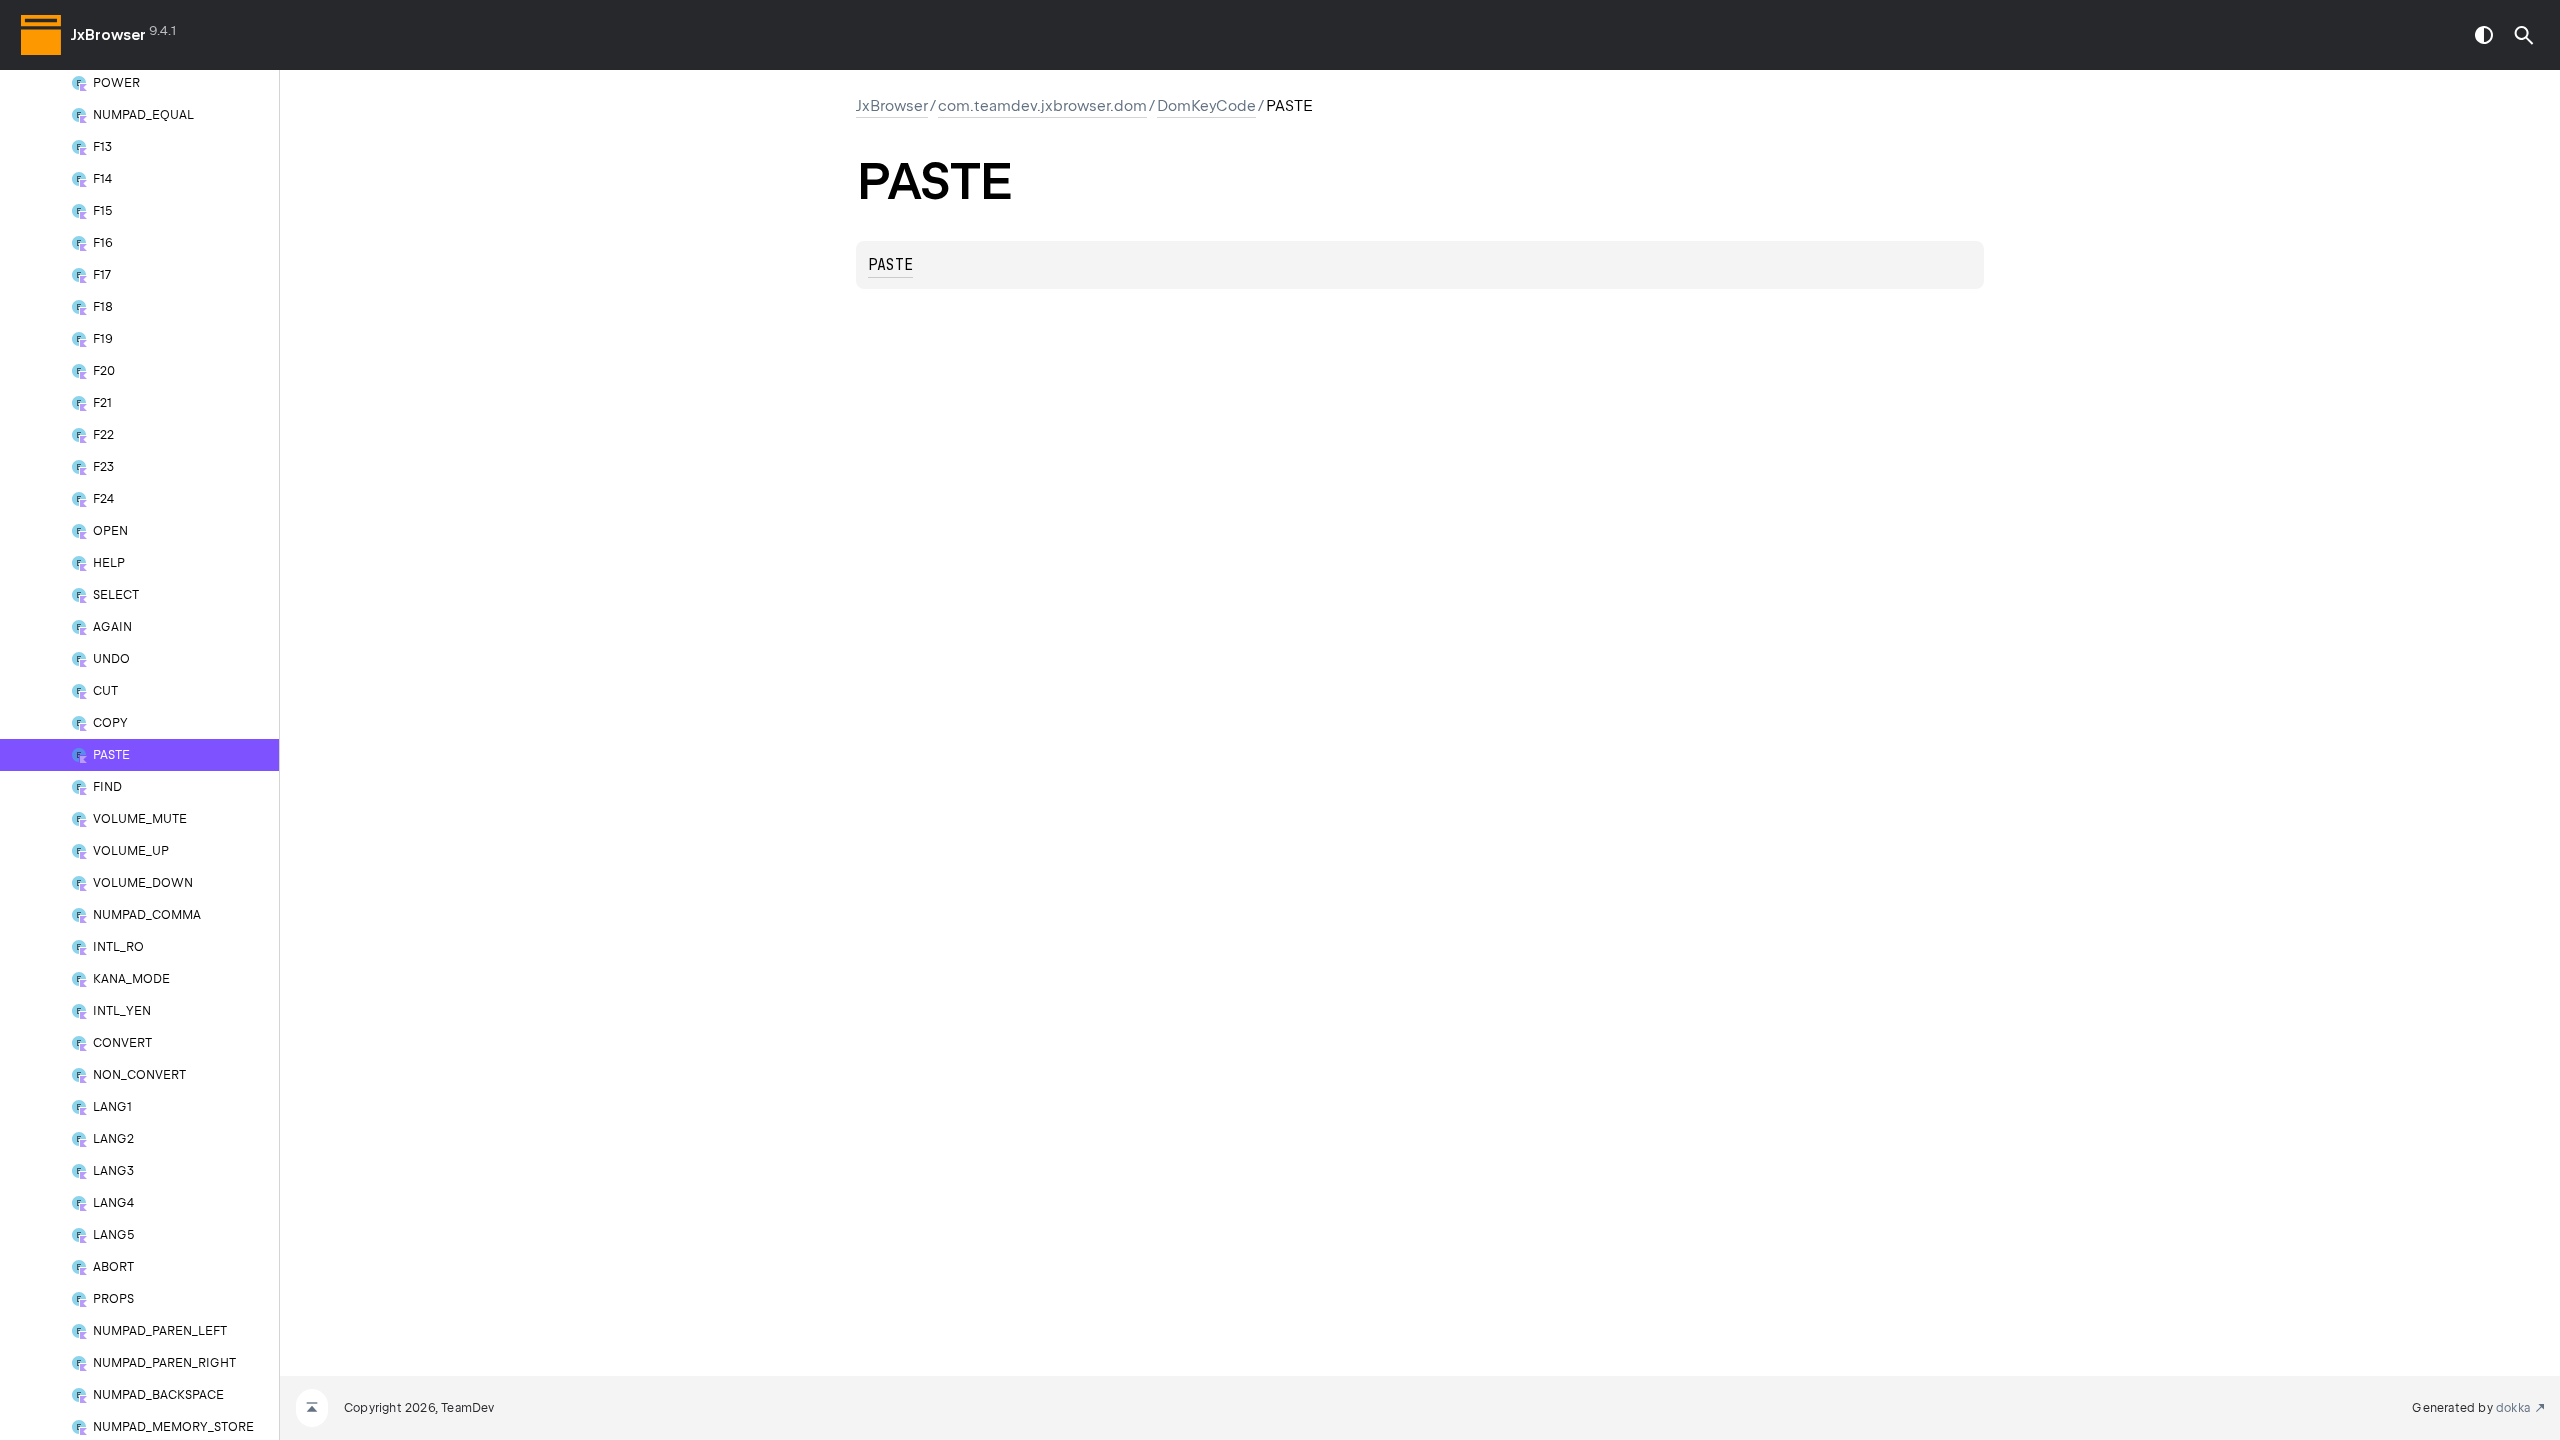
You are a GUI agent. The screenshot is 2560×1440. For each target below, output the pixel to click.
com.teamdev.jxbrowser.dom (1042, 106)
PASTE (890, 265)
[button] (2524, 35)
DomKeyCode (1206, 106)
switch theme (2484, 35)
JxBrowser (108, 35)
